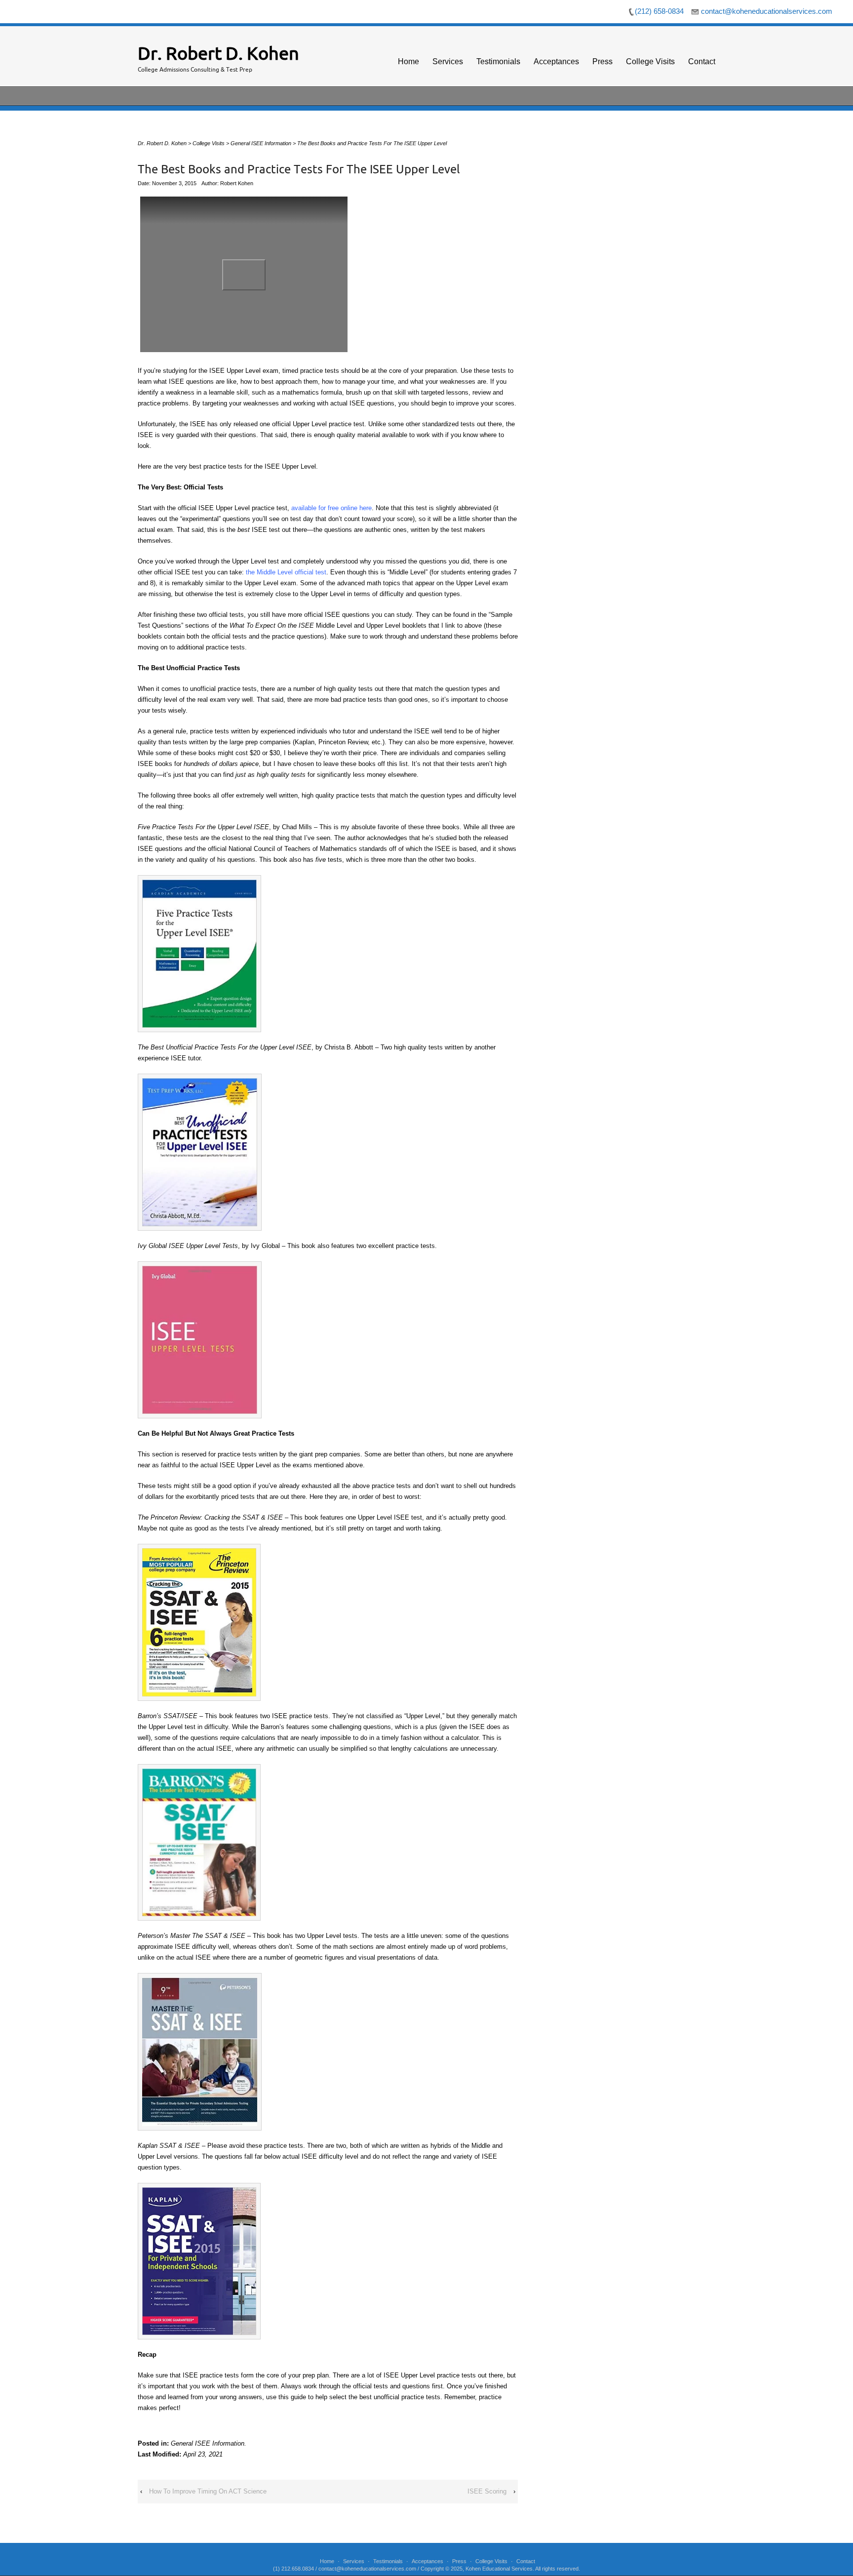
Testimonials (498, 61)
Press (602, 61)
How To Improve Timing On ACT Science (208, 2491)
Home (408, 61)
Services (448, 61)
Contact (702, 61)
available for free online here (331, 508)
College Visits (650, 61)
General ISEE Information (208, 2443)
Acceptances (556, 61)
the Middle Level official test (286, 572)
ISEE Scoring (487, 2491)
